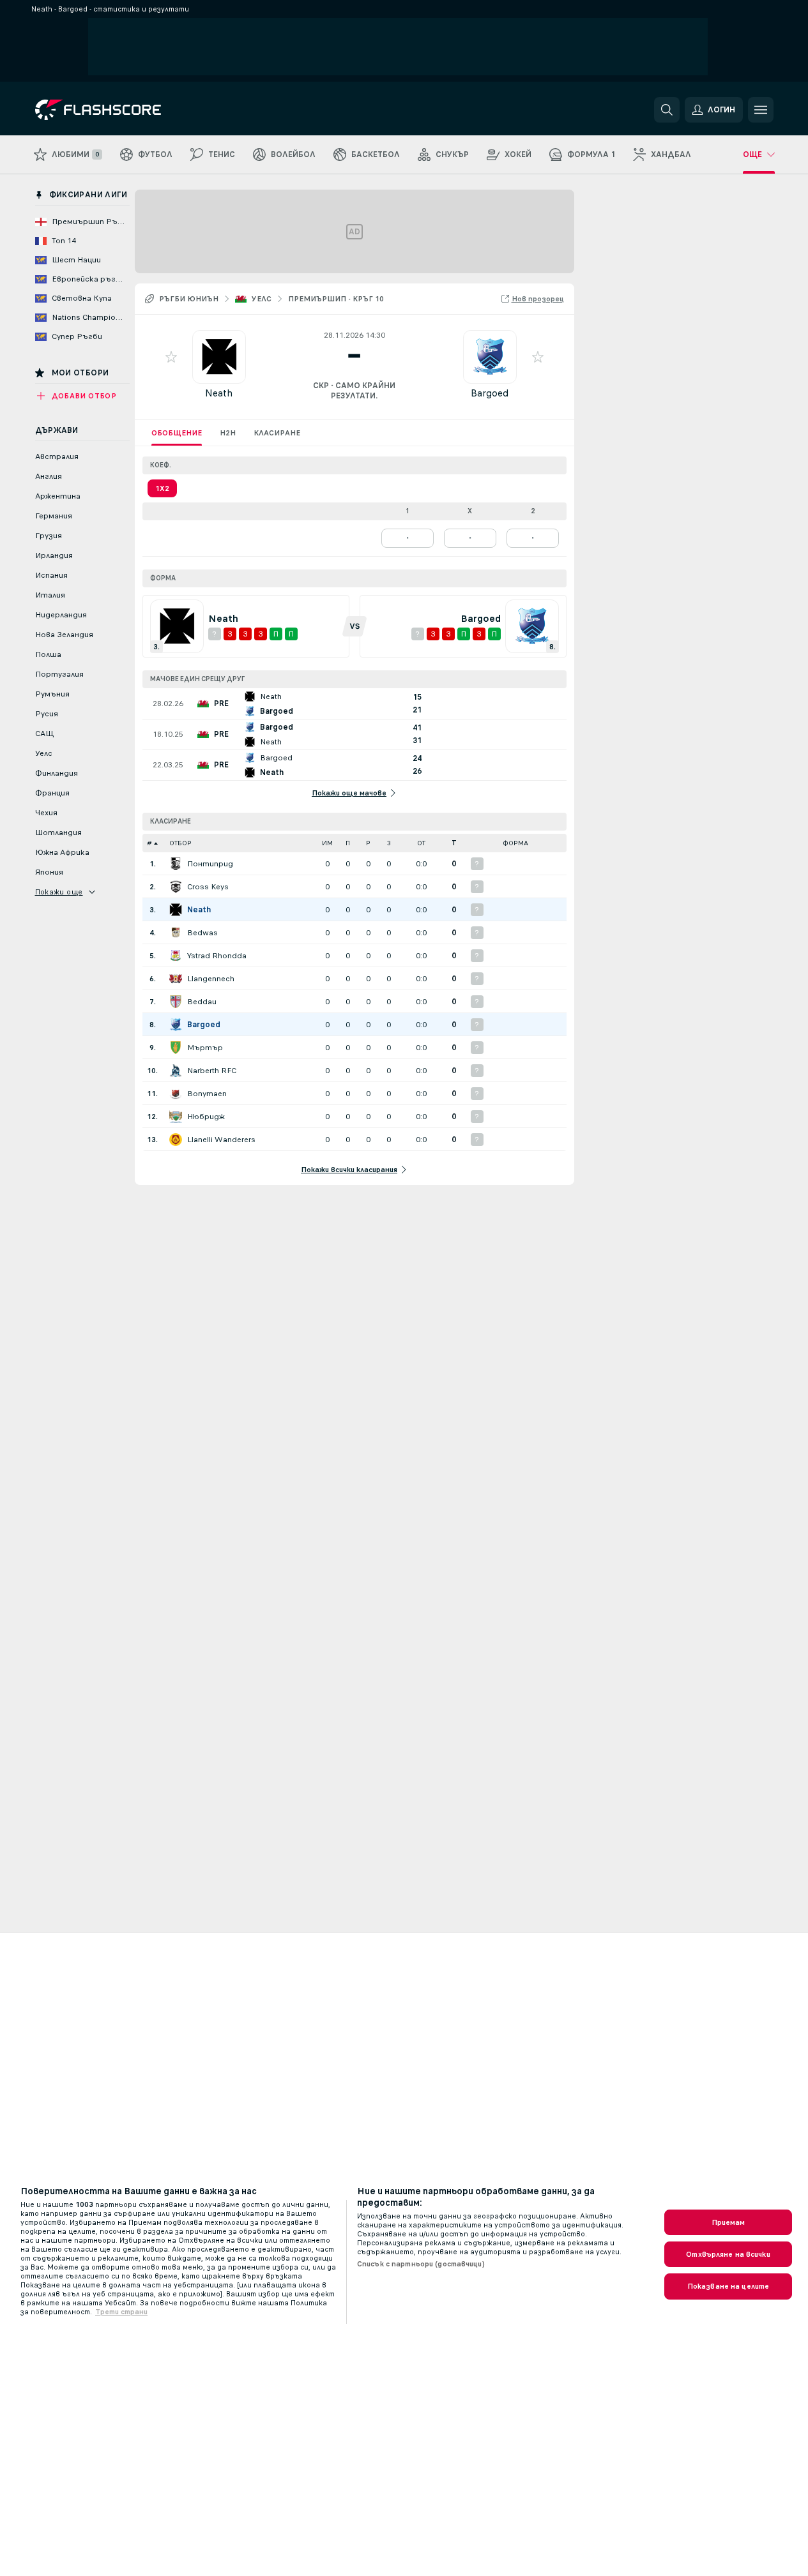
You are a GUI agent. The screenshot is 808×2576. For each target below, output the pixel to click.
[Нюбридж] (176, 1117)
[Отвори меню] (761, 110)
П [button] (348, 843)
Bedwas (202, 933)
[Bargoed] (176, 1025)
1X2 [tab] (162, 488)
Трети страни (121, 2312)
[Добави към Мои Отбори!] (171, 357)
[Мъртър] (176, 1048)
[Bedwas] (176, 933)
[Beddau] (176, 1002)
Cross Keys (208, 887)
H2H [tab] (228, 433)
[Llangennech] (176, 979)
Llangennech (211, 979)
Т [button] (454, 843)
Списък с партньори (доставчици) (421, 2264)
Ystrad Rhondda (217, 956)
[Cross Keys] (176, 887)
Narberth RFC (212, 1071)
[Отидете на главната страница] (123, 110)
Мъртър (205, 1048)
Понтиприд (210, 864)
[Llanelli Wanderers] (176, 1140)
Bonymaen (207, 1094)
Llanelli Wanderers (221, 1140)
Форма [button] (515, 843)
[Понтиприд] (176, 864)
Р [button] (368, 843)
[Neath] (176, 910)
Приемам (728, 2222)
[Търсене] (667, 110)
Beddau (202, 1002)
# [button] (149, 843)
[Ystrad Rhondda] (176, 956)
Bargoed (490, 393)
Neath (219, 393)
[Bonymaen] (176, 1094)
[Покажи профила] (219, 357)
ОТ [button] (421, 843)
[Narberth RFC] (176, 1071)
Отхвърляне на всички (728, 2254)
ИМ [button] (327, 843)
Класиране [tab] (277, 433)
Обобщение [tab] (177, 433)
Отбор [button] (180, 843)
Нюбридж (206, 1117)
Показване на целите (728, 2286)
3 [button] (389, 843)
